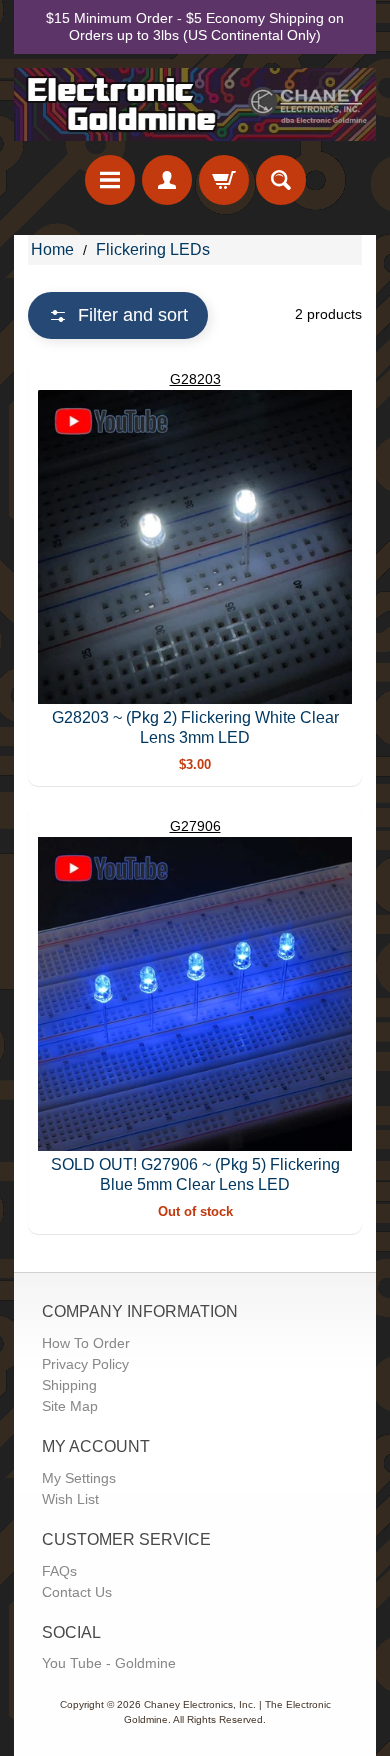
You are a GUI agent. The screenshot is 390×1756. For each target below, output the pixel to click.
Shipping (69, 1385)
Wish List (70, 1499)
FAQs (59, 1571)
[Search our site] (281, 180)
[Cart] (224, 180)
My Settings (79, 1478)
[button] (118, 315)
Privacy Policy (85, 1364)
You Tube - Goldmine (109, 1663)
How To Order (86, 1343)
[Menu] (110, 180)
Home (52, 249)
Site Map (70, 1406)
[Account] (167, 180)
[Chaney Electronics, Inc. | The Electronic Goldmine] (195, 104)
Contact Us (77, 1592)
